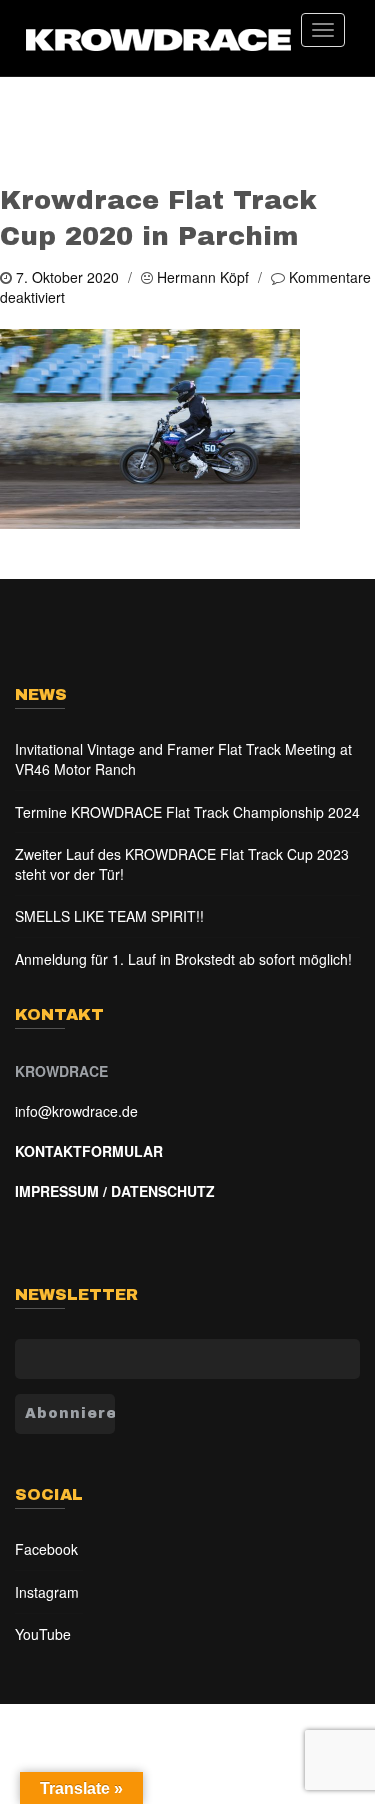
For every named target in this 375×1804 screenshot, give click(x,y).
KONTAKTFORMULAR (89, 1151)
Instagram (47, 1592)
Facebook (46, 1549)
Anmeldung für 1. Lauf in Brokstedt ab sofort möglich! (183, 959)
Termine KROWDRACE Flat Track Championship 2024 (187, 812)
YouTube (43, 1634)
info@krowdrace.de (76, 1111)
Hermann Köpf (203, 277)
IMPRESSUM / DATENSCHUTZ (115, 1191)
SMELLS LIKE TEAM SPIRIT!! (109, 916)
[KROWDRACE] (158, 38)
